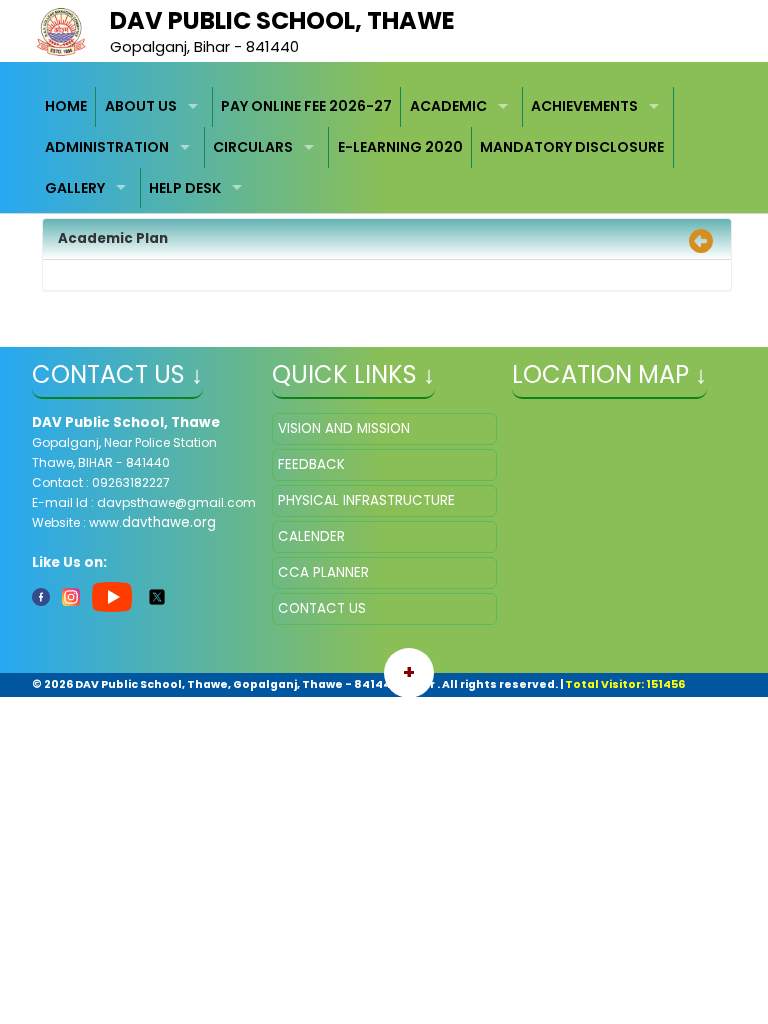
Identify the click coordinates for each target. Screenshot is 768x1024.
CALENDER (311, 536)
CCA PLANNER (323, 572)
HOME (66, 106)
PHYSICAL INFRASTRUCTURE (366, 500)
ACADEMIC (448, 106)
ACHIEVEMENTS (584, 106)
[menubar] (384, 148)
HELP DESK (185, 188)
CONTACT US (322, 608)
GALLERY (75, 188)
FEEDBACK (311, 464)
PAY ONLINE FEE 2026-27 (306, 106)
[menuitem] (67, 107)
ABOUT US (141, 106)
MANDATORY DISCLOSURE (572, 147)
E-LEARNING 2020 (400, 147)
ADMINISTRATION (107, 147)
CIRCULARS (253, 147)
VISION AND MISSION (344, 428)
